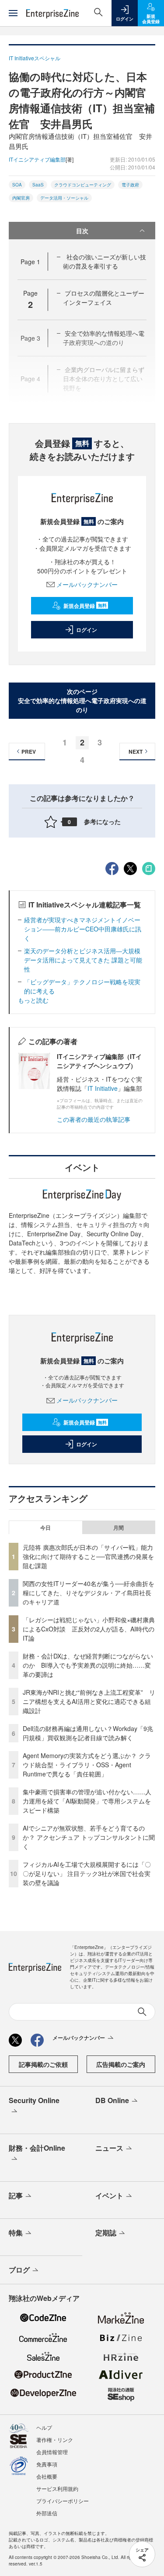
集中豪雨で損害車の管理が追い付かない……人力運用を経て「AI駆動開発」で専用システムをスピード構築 (87, 1801)
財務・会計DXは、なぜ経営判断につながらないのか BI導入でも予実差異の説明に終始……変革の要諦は (88, 1665)
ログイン (87, 630)
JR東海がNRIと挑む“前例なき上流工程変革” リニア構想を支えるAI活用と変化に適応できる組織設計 (89, 1701)
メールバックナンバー (87, 584)
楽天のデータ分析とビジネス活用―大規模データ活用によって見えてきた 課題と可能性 (83, 960)
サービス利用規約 (57, 2488)
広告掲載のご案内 (121, 2064)
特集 (16, 2233)
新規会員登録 (85, 606)
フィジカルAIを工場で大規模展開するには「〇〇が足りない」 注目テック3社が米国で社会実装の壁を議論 (87, 1873)
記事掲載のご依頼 (43, 2064)
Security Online (34, 2100)
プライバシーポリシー (63, 2501)
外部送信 (47, 2513)
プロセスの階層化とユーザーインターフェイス (104, 298)
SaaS (38, 185)
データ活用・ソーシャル (64, 198)
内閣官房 (21, 198)
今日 (45, 1528)
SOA (17, 185)
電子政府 (130, 185)
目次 (82, 231)
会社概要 (47, 2476)
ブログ (19, 2270)
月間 (119, 1528)
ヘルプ (44, 2427)
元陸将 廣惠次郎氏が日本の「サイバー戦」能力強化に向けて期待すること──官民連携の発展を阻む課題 (88, 1556)
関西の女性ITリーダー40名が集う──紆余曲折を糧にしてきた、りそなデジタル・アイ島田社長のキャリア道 (89, 1593)
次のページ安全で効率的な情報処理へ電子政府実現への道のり (82, 700)
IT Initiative (103, 1088)
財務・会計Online (37, 2148)
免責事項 (47, 2464)
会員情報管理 (52, 2452)
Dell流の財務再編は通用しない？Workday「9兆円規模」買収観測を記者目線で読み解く (88, 1733)
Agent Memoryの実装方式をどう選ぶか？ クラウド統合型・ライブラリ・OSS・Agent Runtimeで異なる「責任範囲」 (87, 1765)
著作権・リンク (55, 2440)
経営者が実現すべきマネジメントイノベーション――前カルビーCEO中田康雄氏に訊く (83, 929)
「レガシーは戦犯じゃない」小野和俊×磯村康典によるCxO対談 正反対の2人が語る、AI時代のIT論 (89, 1629)
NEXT (136, 752)
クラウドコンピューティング (83, 185)
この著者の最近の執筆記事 (94, 1119)
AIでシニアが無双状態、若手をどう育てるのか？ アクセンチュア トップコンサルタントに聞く (89, 1837)
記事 (16, 2195)
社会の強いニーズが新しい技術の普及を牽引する (105, 261)
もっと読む (33, 1000)
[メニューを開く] (13, 13)
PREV (29, 752)
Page (30, 262)
